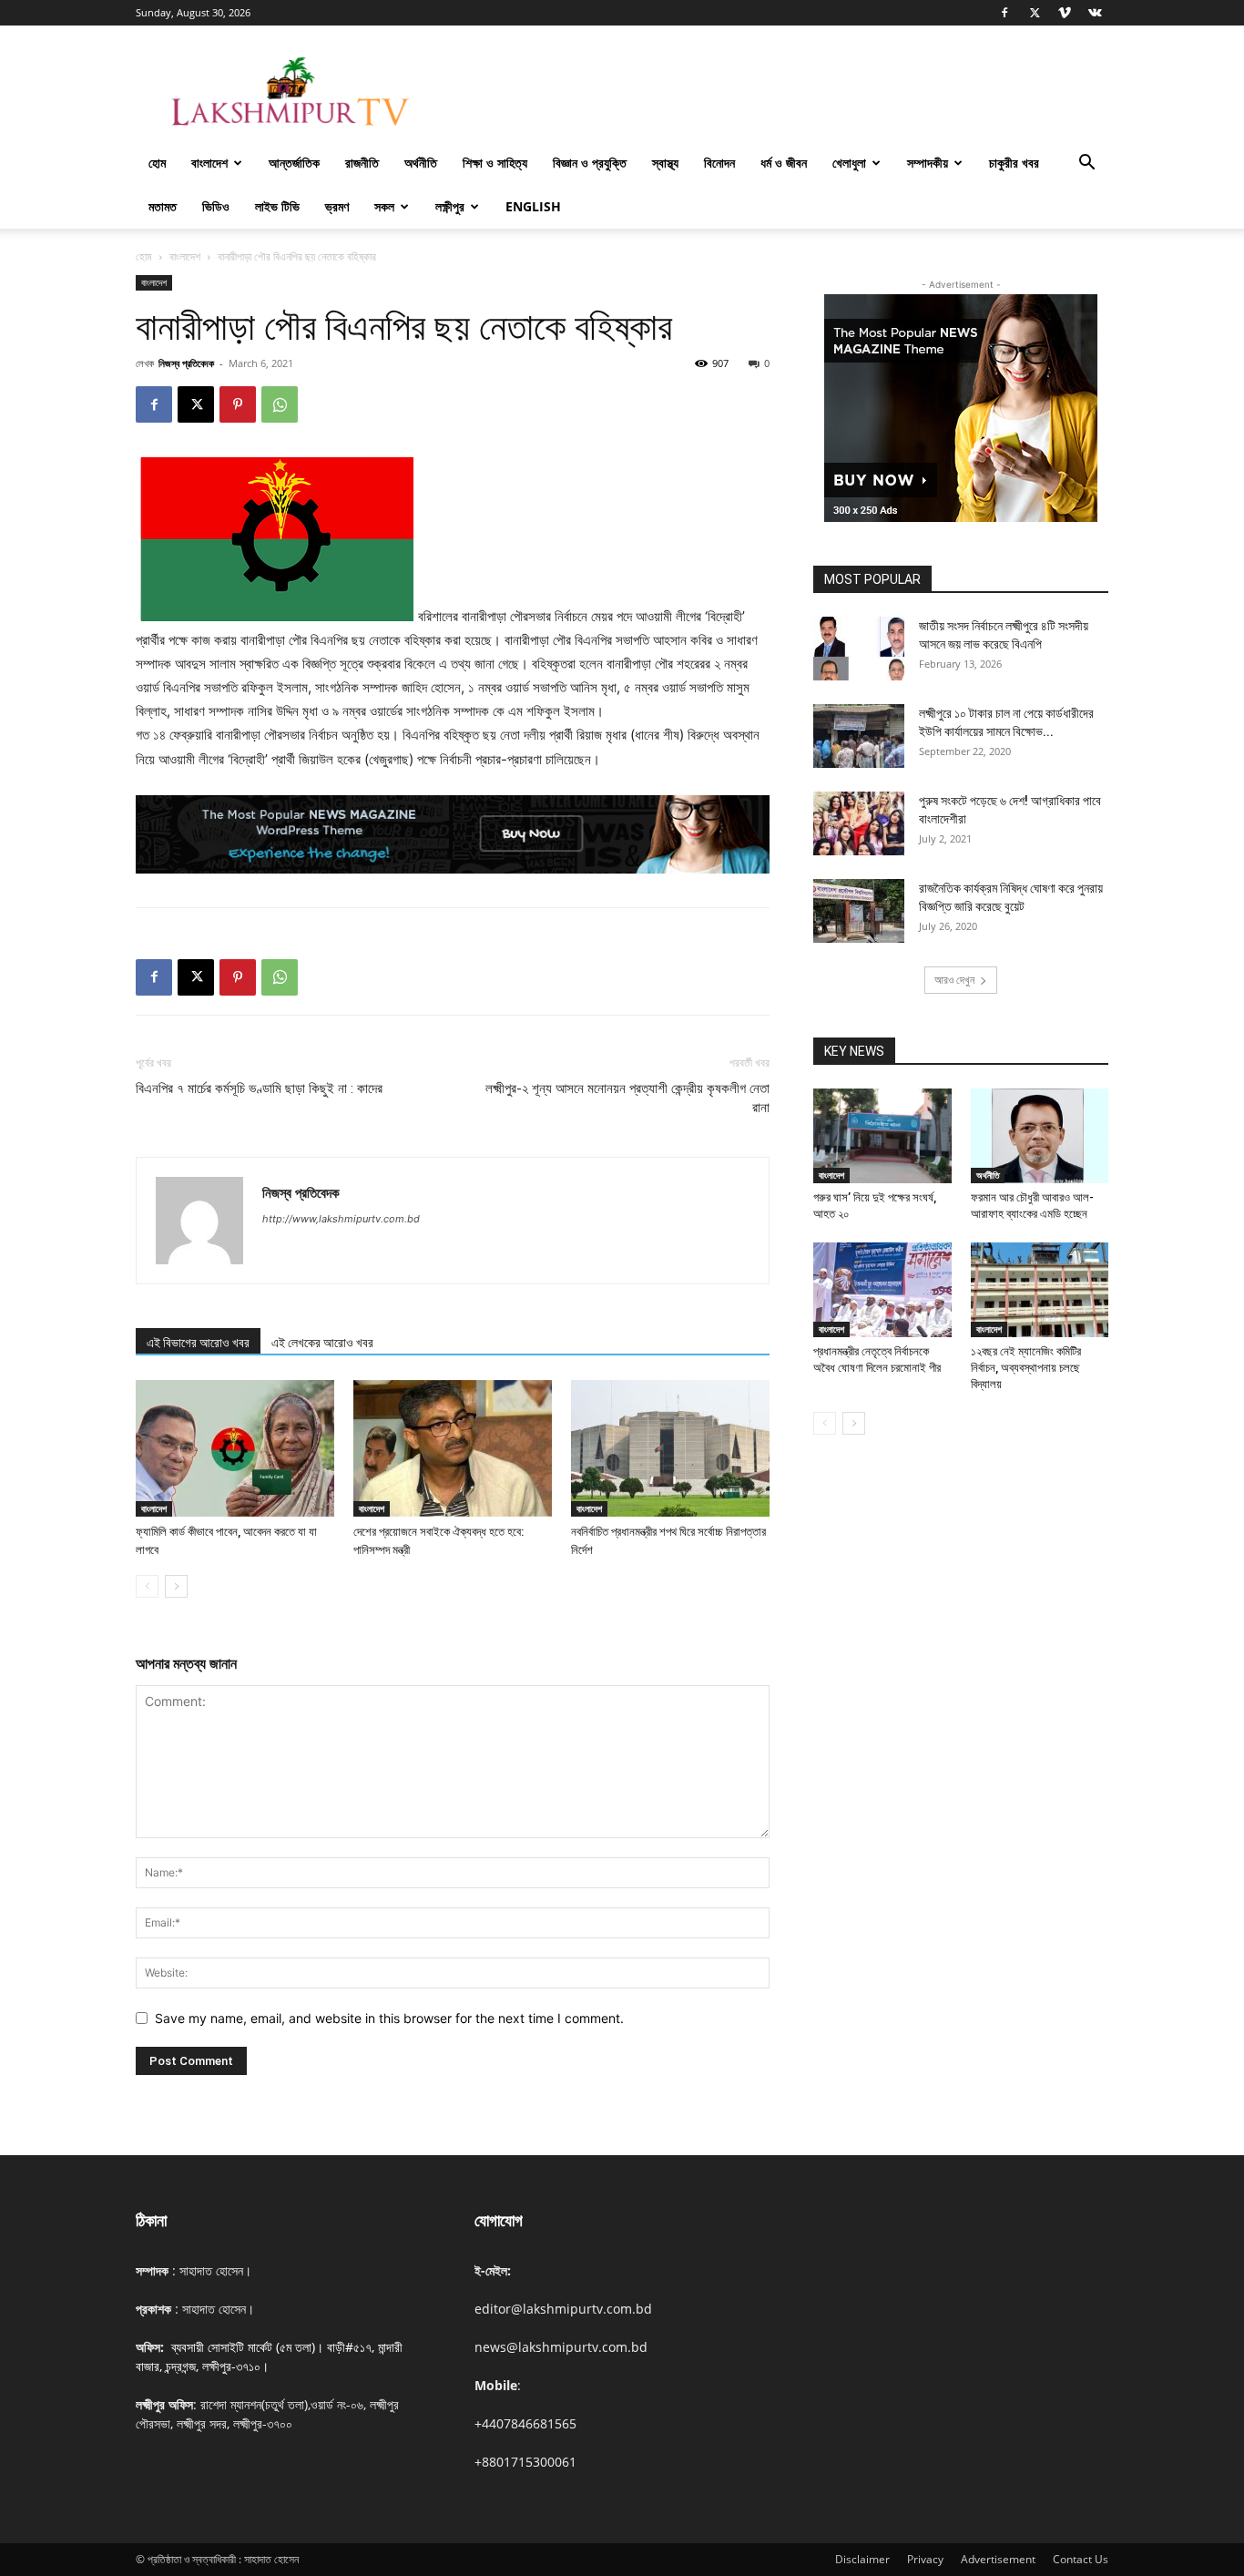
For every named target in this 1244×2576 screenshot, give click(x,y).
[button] (1086, 164)
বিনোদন (719, 163)
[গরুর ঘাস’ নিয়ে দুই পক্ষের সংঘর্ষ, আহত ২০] (882, 1136)
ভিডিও (216, 206)
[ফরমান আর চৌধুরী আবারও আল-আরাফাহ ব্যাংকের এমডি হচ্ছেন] (1040, 1136)
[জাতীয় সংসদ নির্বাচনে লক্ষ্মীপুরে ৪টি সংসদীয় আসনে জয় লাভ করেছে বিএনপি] (859, 649)
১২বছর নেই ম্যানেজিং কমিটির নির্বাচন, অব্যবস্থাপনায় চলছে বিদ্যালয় (1026, 1368)
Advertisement (998, 2559)
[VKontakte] (1095, 13)
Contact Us (1081, 2559)
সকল (384, 206)
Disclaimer (862, 2559)
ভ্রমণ (337, 206)
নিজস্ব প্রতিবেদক (186, 363)
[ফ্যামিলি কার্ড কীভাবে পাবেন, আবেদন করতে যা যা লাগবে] (235, 1448)
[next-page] (176, 1586)
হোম (157, 163)
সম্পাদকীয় (928, 163)
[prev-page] (147, 1586)
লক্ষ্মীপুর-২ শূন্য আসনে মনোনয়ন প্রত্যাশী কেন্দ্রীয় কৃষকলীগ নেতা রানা (627, 1098)
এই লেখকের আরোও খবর (322, 1343)
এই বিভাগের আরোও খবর (198, 1343)
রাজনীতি (362, 163)
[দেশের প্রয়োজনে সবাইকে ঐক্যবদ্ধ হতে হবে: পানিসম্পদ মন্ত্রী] (453, 1448)
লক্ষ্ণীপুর (450, 206)
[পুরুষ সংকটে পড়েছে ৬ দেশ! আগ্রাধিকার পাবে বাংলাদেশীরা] (859, 823)
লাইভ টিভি (277, 206)
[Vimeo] (1065, 13)
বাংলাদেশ (209, 163)
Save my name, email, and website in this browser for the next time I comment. (389, 2018)
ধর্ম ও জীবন (784, 163)
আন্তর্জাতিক (294, 163)
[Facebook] (1004, 13)
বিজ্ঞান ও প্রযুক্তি (590, 163)
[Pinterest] (238, 404)
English (533, 206)
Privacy (925, 2559)
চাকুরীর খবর (1014, 163)
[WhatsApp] (280, 404)
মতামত (163, 206)
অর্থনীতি (421, 163)
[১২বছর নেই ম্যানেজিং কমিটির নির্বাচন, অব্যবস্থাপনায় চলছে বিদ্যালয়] (1040, 1290)
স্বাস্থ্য (665, 163)
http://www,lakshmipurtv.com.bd (341, 1219)
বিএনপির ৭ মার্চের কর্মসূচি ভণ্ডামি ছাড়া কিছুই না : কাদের (259, 1089)
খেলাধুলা (849, 163)
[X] (1035, 13)
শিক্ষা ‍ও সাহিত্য (495, 163)
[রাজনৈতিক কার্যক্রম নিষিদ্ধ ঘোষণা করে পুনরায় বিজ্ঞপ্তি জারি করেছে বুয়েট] (859, 911)
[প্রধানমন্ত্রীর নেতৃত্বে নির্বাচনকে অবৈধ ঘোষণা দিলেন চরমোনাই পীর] (882, 1290)
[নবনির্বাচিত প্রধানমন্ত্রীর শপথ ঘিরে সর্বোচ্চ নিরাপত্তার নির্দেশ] (670, 1448)
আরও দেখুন (954, 980)
